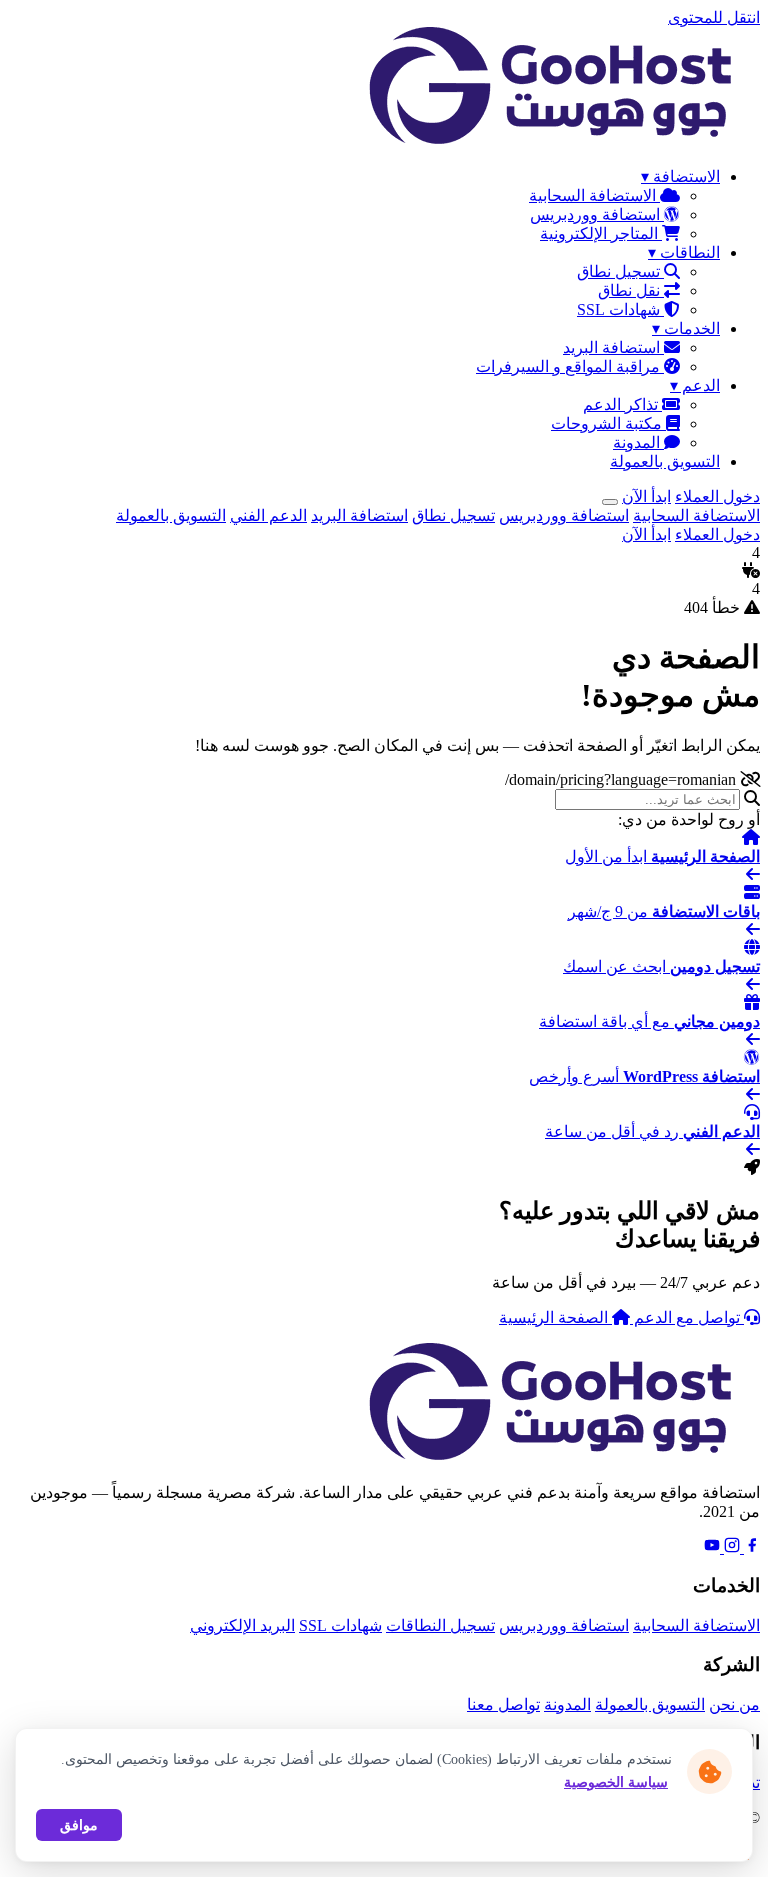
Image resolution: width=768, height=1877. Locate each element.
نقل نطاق (631, 290)
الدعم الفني (268, 515)
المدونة (638, 442)
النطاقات (684, 252)
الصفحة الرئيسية (555, 1317)
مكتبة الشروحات (608, 423)
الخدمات (686, 328)
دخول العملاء (717, 496)
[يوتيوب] (712, 1547)
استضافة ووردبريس (597, 214)
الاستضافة (680, 176)
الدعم (695, 385)
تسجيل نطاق (620, 271)
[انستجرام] (730, 1547)
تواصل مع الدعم (687, 1317)
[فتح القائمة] (610, 502)
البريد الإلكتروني (242, 1625)
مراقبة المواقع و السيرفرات (570, 366)
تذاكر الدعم (622, 404)
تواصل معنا (503, 1704)
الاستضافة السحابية (594, 195)
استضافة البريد (613, 347)
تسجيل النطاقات (440, 1625)
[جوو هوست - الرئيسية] (560, 141)
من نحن (734, 1704)
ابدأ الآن (646, 496)
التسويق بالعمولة (665, 461)
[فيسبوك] (750, 1547)
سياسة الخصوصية (616, 1782)
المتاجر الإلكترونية (601, 233)
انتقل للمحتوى (714, 17)
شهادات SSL (620, 309)
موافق (79, 1825)
